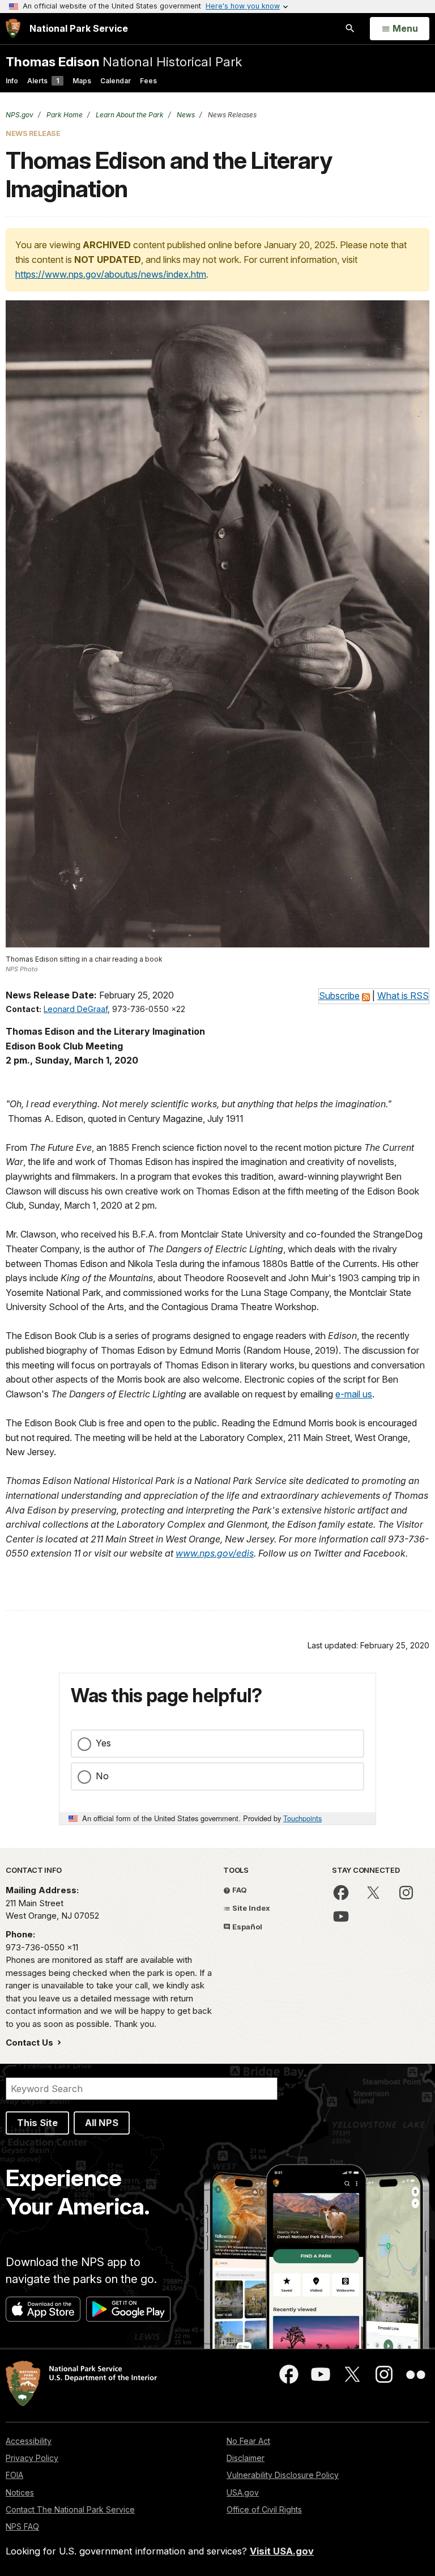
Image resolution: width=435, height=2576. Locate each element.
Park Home (64, 115)
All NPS (102, 2123)
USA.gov (243, 2492)
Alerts (43, 81)
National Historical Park (124, 61)
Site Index (250, 1908)
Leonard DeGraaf (76, 1009)
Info (12, 81)
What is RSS (403, 996)
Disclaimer (246, 2458)
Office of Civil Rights (264, 2509)
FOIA (14, 2475)
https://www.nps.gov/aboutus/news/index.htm (111, 274)
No (102, 1776)
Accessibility (29, 2441)
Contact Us (31, 2042)
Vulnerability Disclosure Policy (283, 2475)
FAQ (239, 1890)
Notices (20, 2492)
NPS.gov (20, 115)
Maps (82, 81)
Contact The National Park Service (70, 2509)
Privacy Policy (32, 2458)
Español (246, 1927)
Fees (148, 81)
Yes (103, 1743)
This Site (37, 2123)
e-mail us (354, 1394)
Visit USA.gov (282, 2551)
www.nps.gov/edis (215, 1553)
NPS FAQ (22, 2526)
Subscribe (339, 996)
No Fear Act (248, 2441)
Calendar (116, 81)
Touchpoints (302, 1818)
